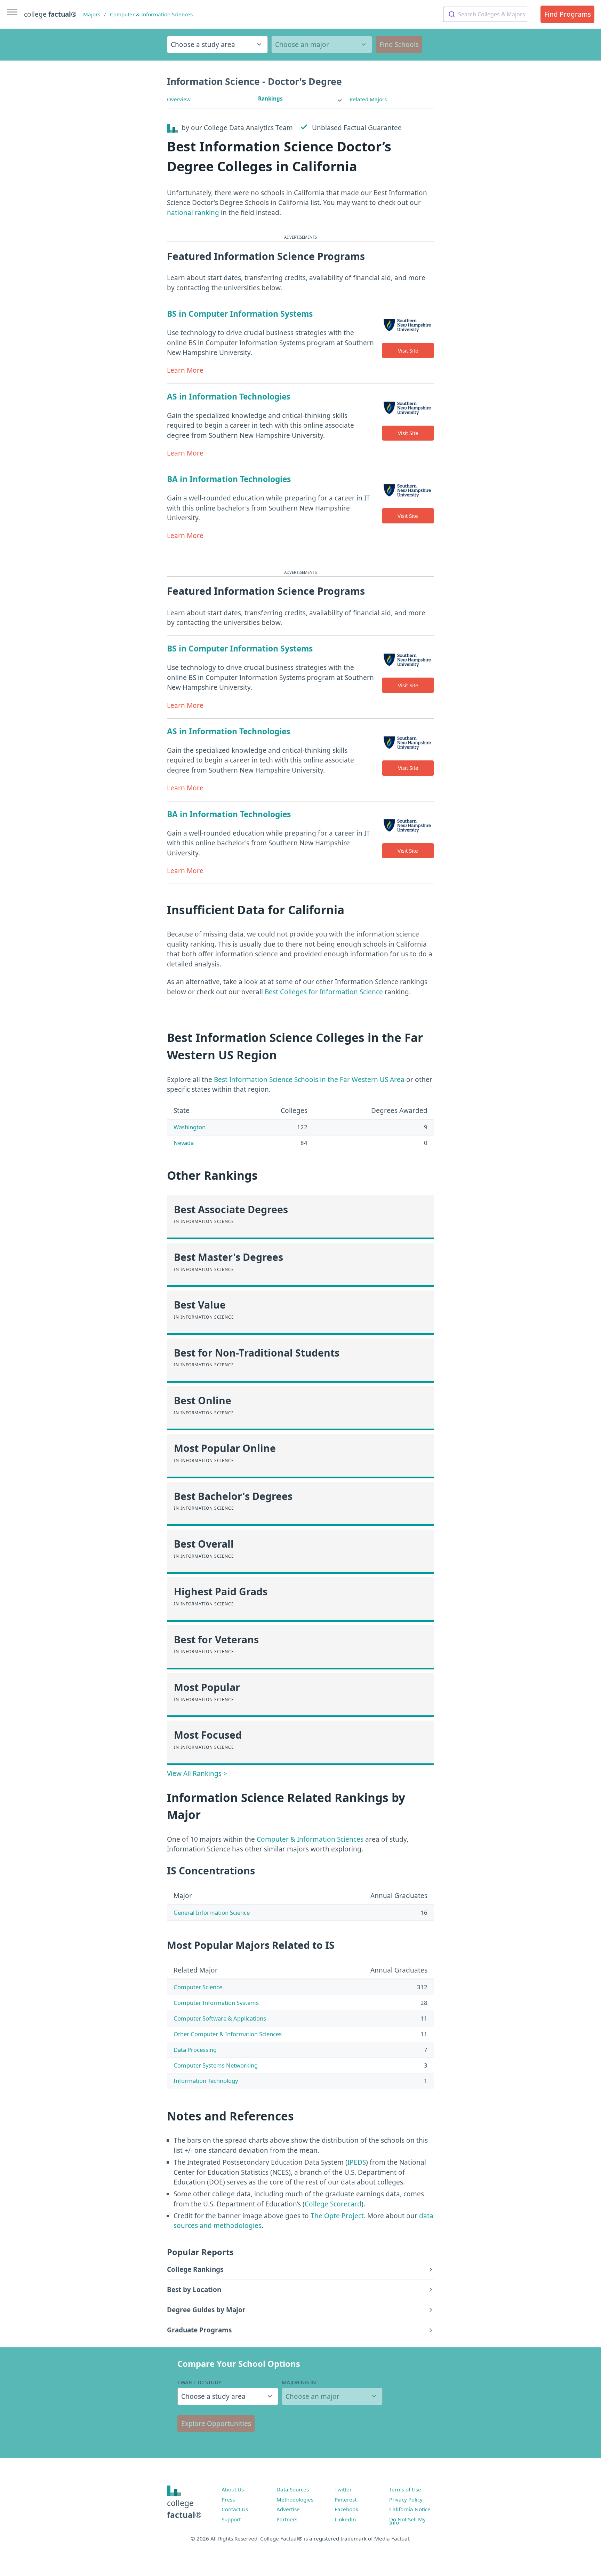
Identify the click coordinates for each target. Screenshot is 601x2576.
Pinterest (346, 2499)
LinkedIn (345, 2519)
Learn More (185, 370)
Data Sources (293, 2489)
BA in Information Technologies (229, 479)
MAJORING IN (299, 2382)
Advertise (288, 2509)
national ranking (193, 213)
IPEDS (357, 2162)
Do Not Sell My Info (407, 2521)
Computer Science (198, 1987)
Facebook (346, 2509)
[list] (300, 99)
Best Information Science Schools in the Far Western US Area (309, 1080)
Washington (190, 1127)
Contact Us (235, 2509)
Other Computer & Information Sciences (228, 2034)
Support (231, 2519)
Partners (287, 2519)
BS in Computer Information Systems (240, 314)
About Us (233, 2489)
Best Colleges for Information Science (324, 992)
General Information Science (212, 1913)
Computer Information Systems (216, 2003)
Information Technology (206, 2081)
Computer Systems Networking (216, 2065)
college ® (50, 14)
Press (228, 2499)
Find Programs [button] (568, 14)
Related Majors (368, 99)
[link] (300, 99)
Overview (179, 99)
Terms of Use (405, 2489)
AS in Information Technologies (229, 397)
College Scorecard (333, 2204)
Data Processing (195, 2050)
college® (184, 2509)
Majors (92, 14)
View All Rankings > (197, 1773)
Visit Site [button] (408, 350)
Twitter (343, 2489)
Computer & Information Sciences (151, 14)
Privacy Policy (406, 2499)
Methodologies (295, 2499)
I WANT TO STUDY (199, 2382)
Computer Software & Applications (220, 2018)
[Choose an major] (322, 45)
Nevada (184, 1143)
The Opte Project (337, 2216)
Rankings (270, 98)
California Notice (410, 2509)
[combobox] (485, 14)
